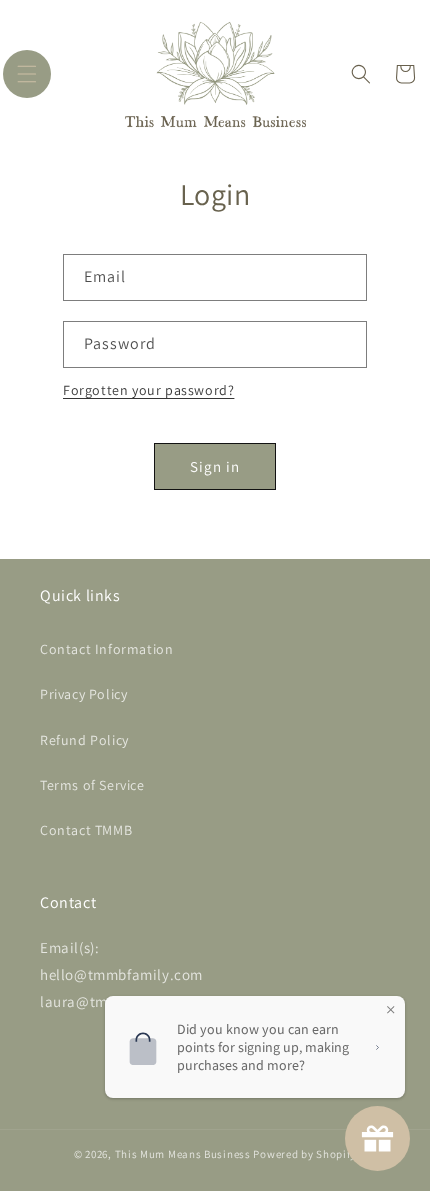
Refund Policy (84, 740)
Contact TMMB (86, 830)
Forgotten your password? (148, 390)
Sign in (215, 466)
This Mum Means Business (183, 1154)
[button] (27, 74)
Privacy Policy (83, 694)
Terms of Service (92, 785)
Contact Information (106, 649)
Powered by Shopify (304, 1154)
